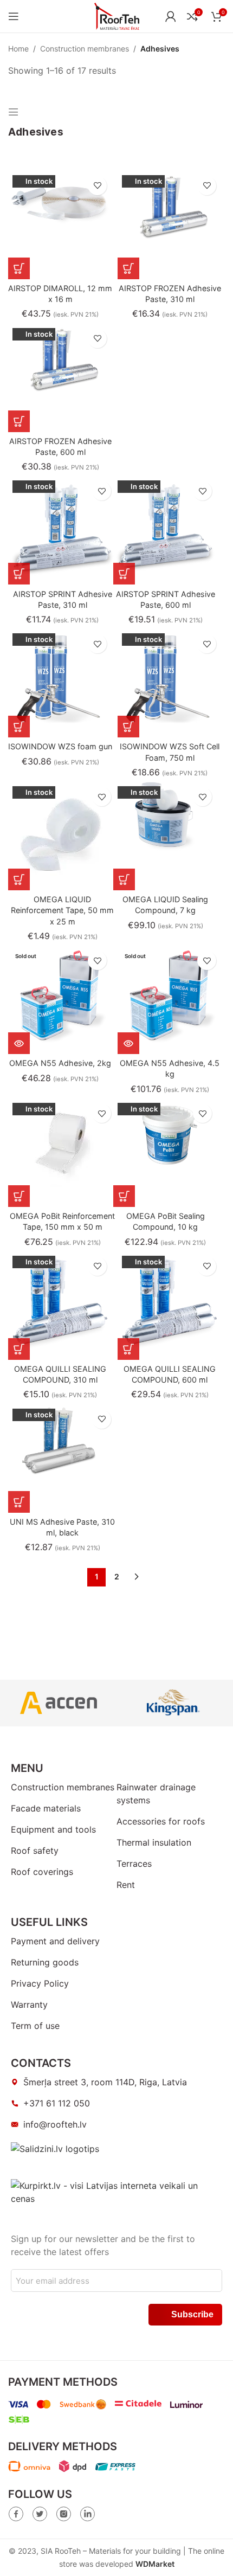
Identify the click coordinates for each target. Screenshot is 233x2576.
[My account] (171, 16)
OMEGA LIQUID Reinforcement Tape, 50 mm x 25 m (62, 910)
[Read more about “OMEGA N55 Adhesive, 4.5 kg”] (128, 1043)
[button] (19, 268)
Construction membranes (85, 49)
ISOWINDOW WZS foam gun (60, 746)
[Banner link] (59, 1703)
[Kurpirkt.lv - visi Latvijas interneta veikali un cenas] (116, 2192)
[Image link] (16, 2513)
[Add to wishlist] (97, 186)
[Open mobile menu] (14, 16)
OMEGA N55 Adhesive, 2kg (60, 1063)
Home (18, 49)
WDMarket (155, 2564)
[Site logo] (117, 15)
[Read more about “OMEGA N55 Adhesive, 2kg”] (19, 1043)
